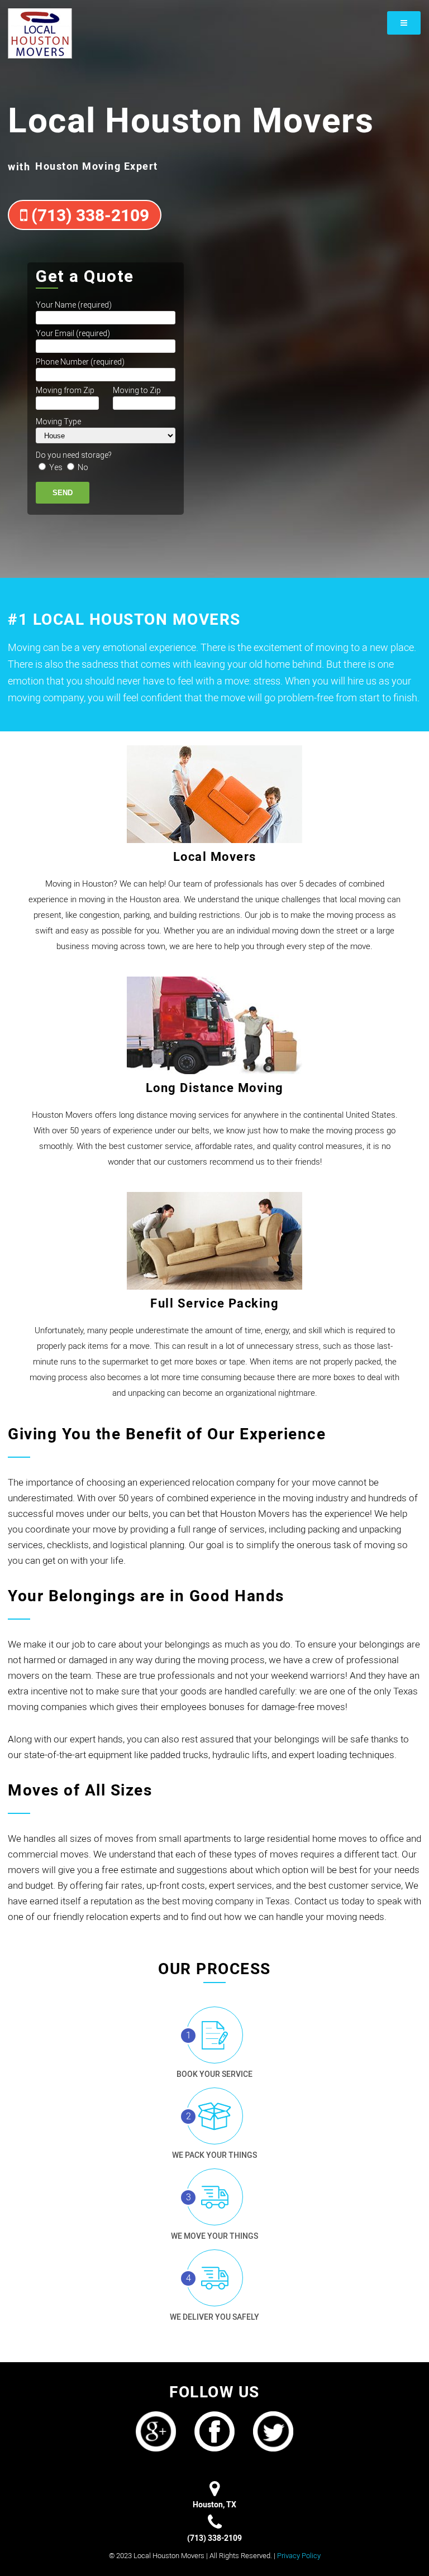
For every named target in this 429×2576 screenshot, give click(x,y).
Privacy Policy (299, 2556)
